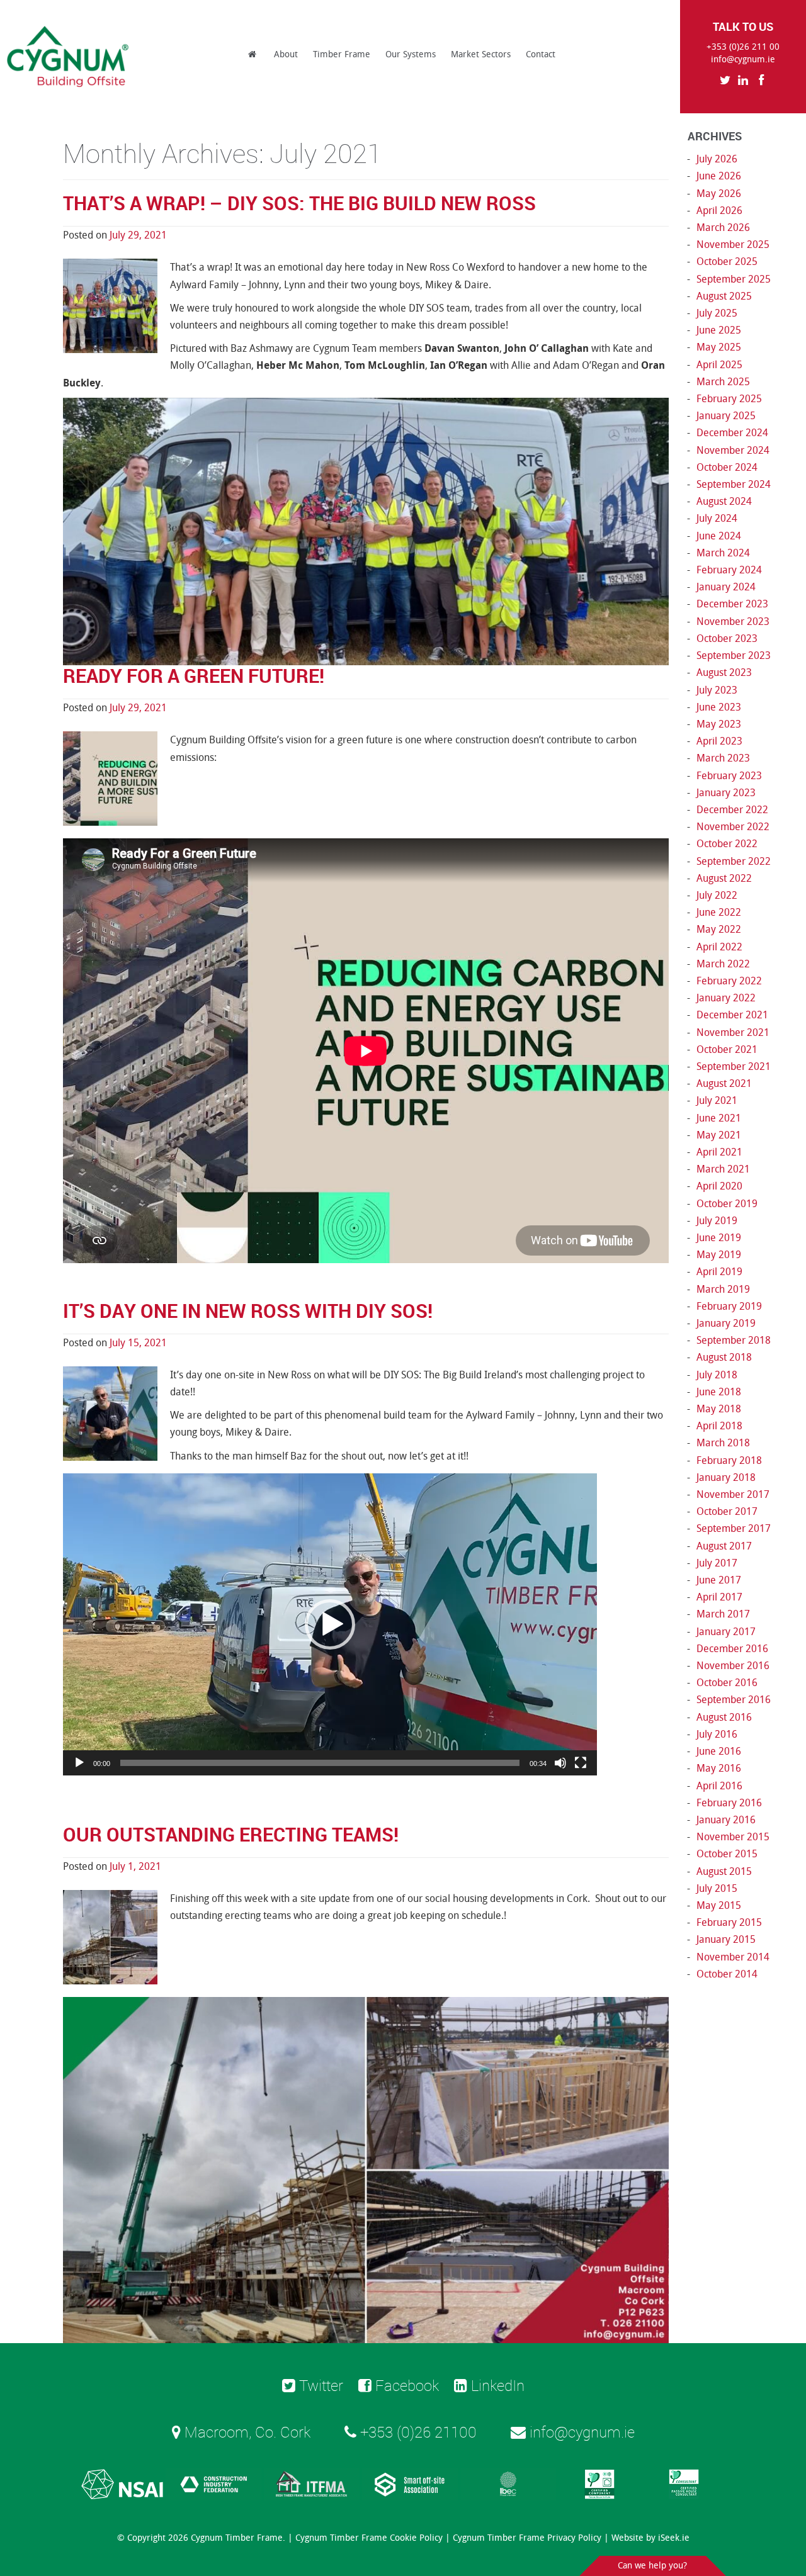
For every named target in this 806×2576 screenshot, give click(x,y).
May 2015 (719, 1905)
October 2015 (727, 1854)
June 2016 (719, 1751)
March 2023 (723, 758)
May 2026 (719, 194)
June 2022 (719, 912)
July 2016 (717, 1734)
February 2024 (729, 570)
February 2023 (729, 776)
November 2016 (733, 1666)
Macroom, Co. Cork (246, 2432)
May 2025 (719, 347)
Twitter (319, 2385)
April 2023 (719, 741)
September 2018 (734, 1340)
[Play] (79, 1763)
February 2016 (729, 1803)
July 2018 (717, 1375)
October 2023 (727, 638)
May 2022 (719, 929)
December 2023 (732, 604)
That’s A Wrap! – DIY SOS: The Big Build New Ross (299, 203)
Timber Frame (342, 54)
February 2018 (729, 1460)
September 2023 (734, 655)
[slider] (320, 1763)
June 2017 (719, 1580)
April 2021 (719, 1152)
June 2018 (719, 1392)
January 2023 (726, 793)
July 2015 (717, 1888)
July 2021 (717, 1100)
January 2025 (726, 416)
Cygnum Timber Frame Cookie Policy (369, 2538)
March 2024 (723, 553)
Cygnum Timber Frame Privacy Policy (527, 2538)
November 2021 (733, 1032)
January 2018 (726, 1477)
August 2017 (724, 1546)
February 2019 (729, 1306)
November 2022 (733, 827)
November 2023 (733, 622)
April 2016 (719, 1786)
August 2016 (724, 1717)
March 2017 (723, 1614)
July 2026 (717, 159)
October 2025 (727, 262)
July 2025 (717, 313)
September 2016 (734, 1700)
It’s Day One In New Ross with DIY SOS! (248, 1311)
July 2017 (717, 1563)
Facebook (405, 2385)
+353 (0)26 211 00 (743, 47)
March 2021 (723, 1169)
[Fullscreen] (581, 1763)
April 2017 (719, 1597)
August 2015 (724, 1871)
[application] (330, 1624)
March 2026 (723, 228)
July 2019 (717, 1221)
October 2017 (727, 1511)
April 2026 (719, 211)
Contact (541, 54)
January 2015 (726, 1939)
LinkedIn (496, 2385)
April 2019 (719, 1272)
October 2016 (727, 1683)
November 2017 (733, 1494)
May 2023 (719, 724)
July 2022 (717, 895)
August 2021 (724, 1083)
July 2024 (717, 518)
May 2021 (719, 1135)
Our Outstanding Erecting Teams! (231, 1834)
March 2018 (723, 1443)
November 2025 (733, 245)
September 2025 (734, 279)
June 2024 (719, 536)
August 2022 (724, 878)
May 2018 (719, 1409)
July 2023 (717, 690)
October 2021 (727, 1049)
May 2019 (719, 1255)
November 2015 (733, 1837)
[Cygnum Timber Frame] (69, 57)
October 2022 (727, 844)
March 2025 (723, 382)
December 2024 (732, 433)
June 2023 (719, 707)
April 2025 (719, 365)
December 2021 (732, 1015)
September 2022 (734, 861)
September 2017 (734, 1528)
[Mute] (560, 1763)
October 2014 (727, 1974)
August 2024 (724, 501)
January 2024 (726, 587)
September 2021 (734, 1066)
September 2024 (734, 484)
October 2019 (727, 1204)
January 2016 (726, 1820)
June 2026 (719, 176)
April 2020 (719, 1186)
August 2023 (724, 672)
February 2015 (729, 1922)
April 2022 (719, 947)
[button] (330, 1624)
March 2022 (723, 964)
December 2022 (732, 810)
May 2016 (719, 1768)
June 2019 (719, 1238)
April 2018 (719, 1426)
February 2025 (729, 399)
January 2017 (726, 1632)
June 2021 (719, 1118)
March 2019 (723, 1289)
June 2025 (719, 330)
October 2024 (727, 467)
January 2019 (726, 1323)
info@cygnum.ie (743, 59)
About (286, 54)
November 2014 (733, 1957)
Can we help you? (652, 2566)
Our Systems (411, 54)
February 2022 (729, 981)
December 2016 (732, 1649)
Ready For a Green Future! (194, 676)
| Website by (647, 2538)
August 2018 (724, 1357)
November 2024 (733, 450)
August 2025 (724, 296)
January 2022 (726, 998)
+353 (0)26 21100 (417, 2432)
